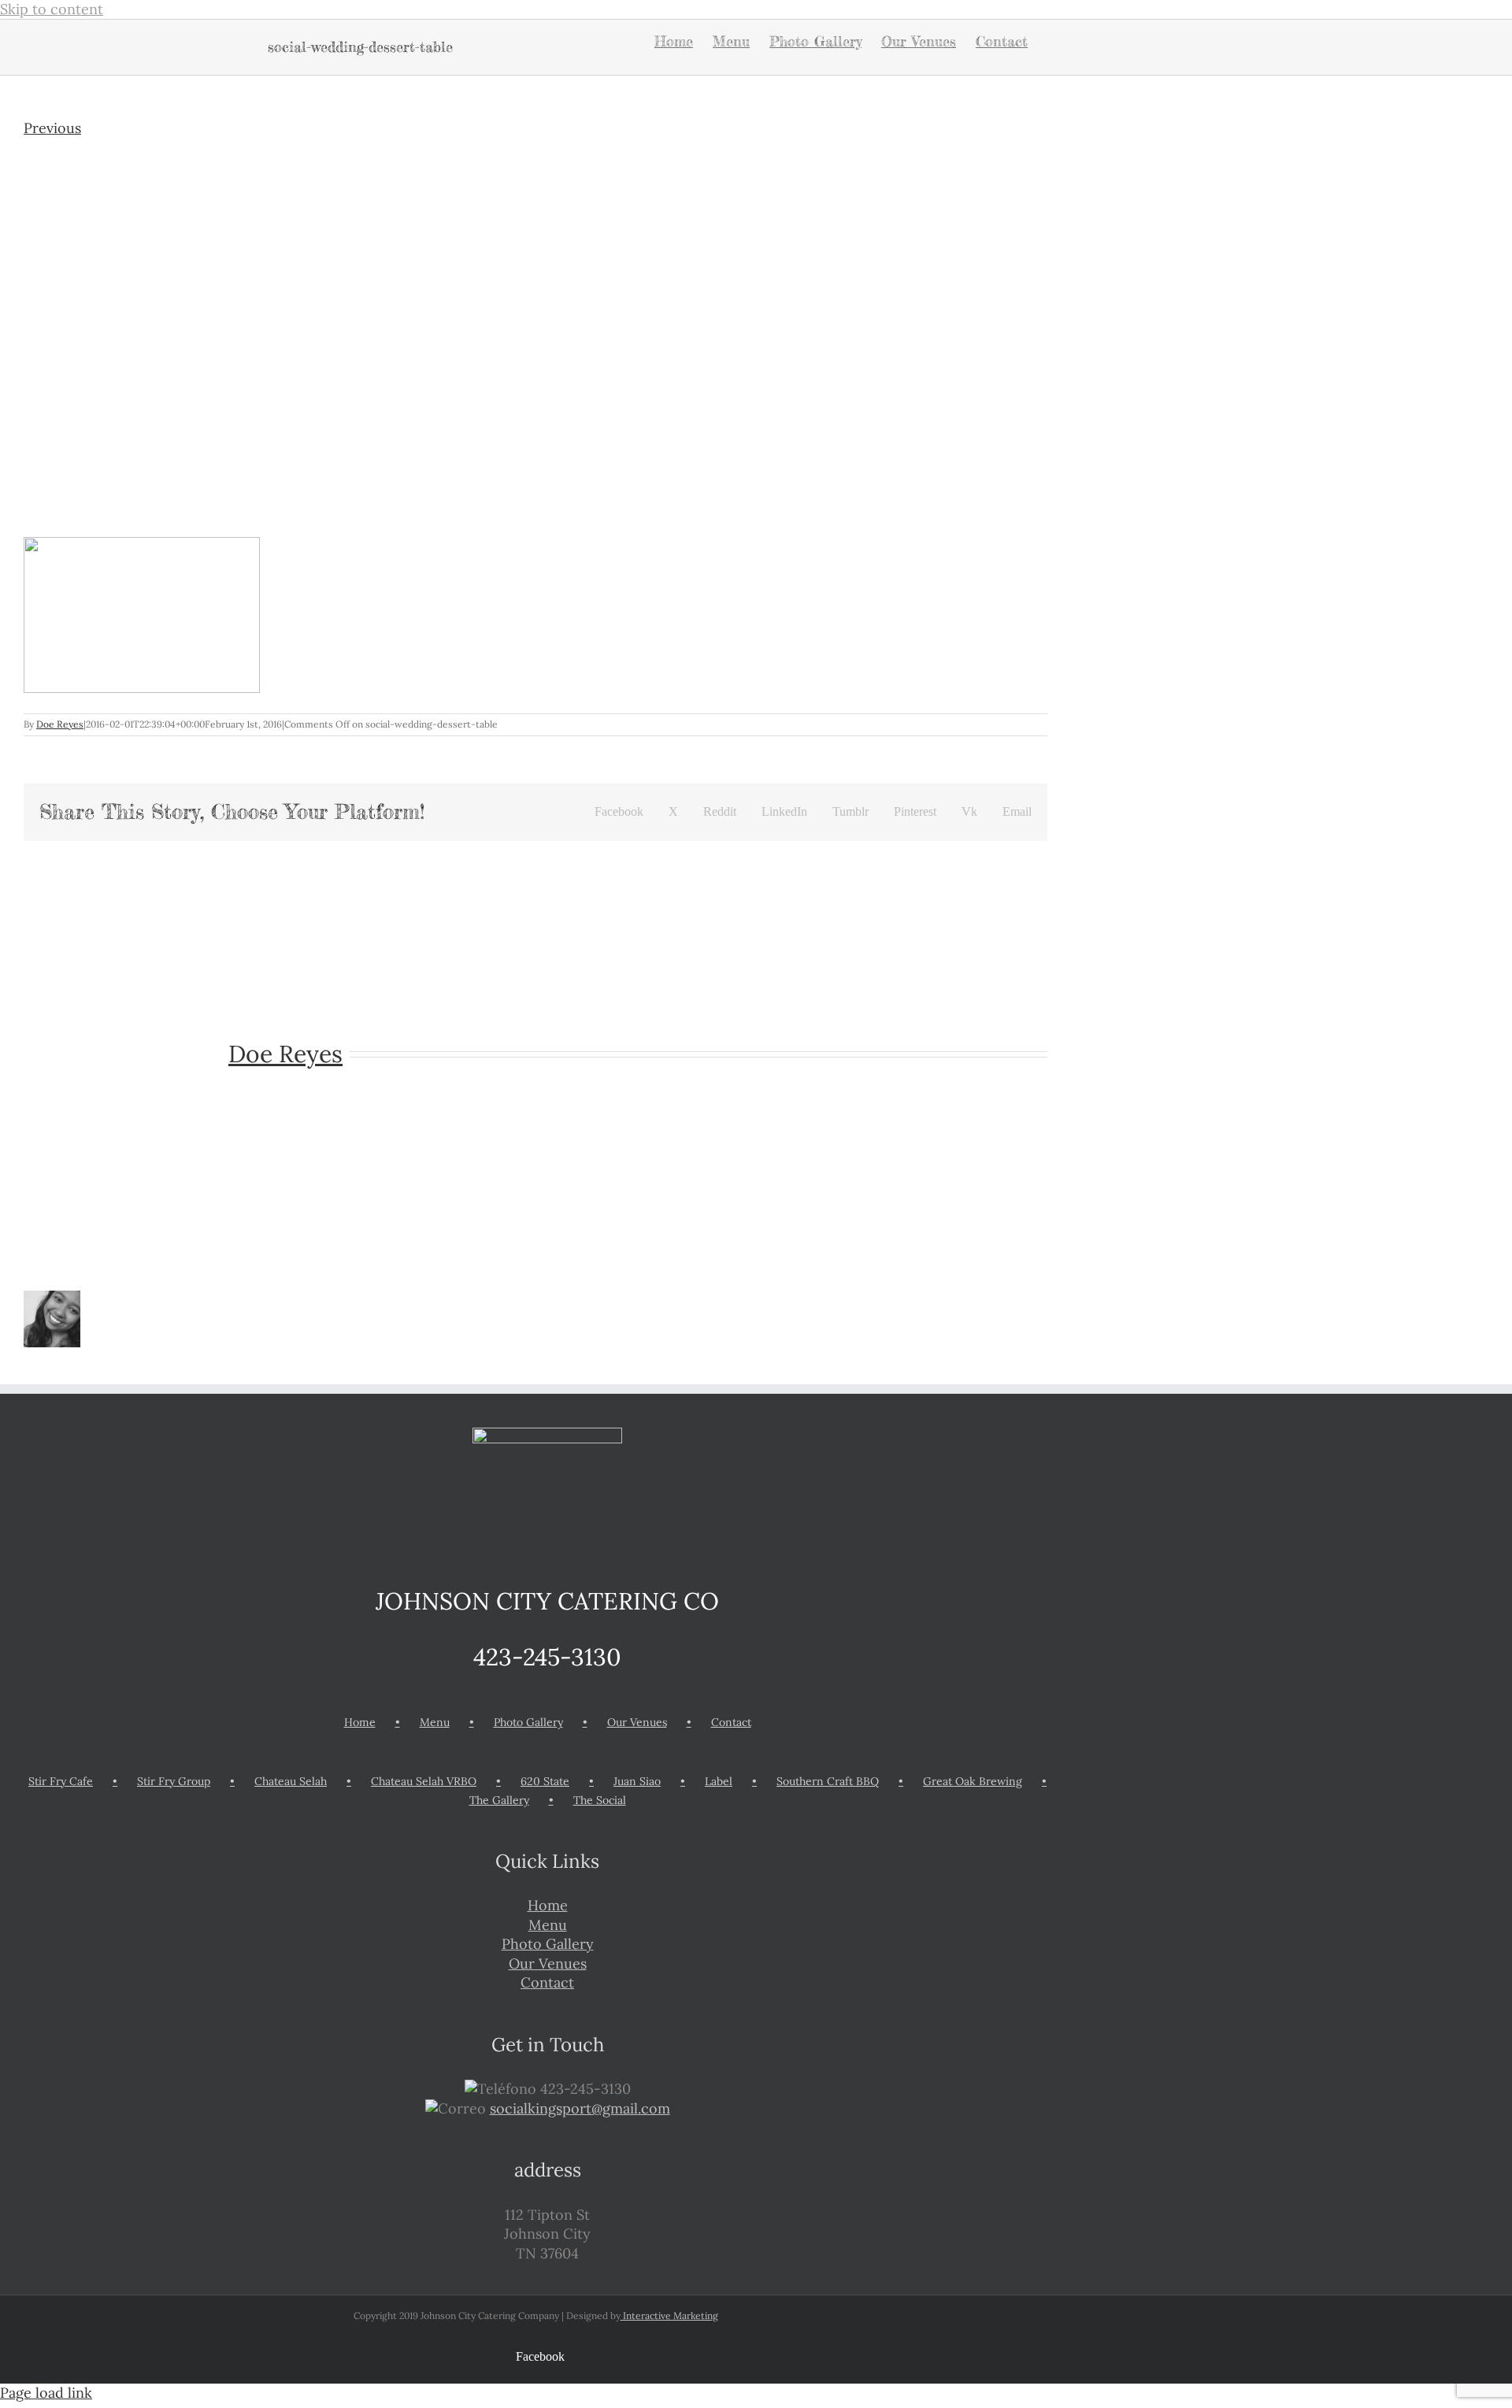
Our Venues (637, 1722)
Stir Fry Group (174, 1781)
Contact (731, 1722)
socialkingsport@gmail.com (580, 2108)
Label (719, 1781)
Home (360, 1722)
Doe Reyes (60, 724)
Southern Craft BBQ (828, 1781)
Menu (435, 1722)
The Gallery (499, 1800)
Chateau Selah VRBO (424, 1781)
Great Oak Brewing (973, 1781)
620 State (545, 1781)
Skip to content (52, 9)
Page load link (46, 2393)
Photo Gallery (528, 1722)
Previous (52, 128)
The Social (600, 1800)
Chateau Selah (291, 1781)
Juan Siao (637, 1781)
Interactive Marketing (669, 2315)
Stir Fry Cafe (61, 1781)
